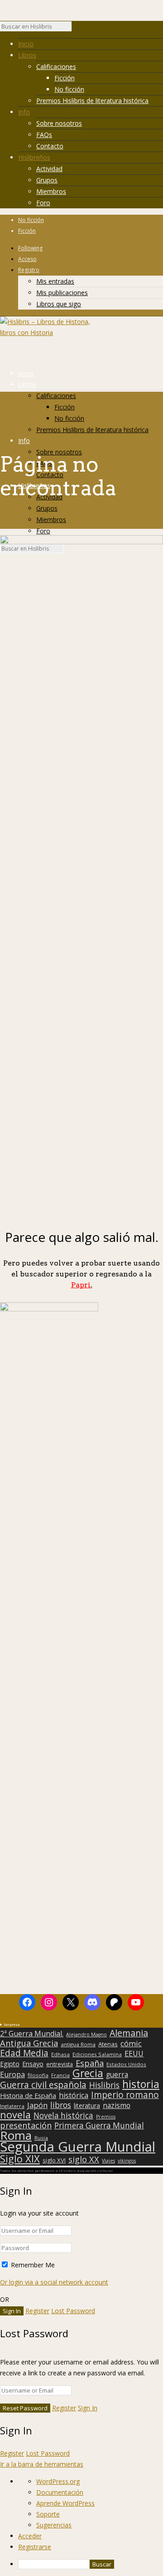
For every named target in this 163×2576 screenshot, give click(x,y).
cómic (131, 2044)
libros (61, 2105)
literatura (87, 2106)
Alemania (129, 2033)
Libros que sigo (59, 304)
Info (24, 112)
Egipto (10, 2064)
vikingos (127, 2161)
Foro (43, 203)
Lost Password (73, 2311)
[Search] (76, 29)
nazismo (117, 2106)
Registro (29, 270)
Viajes (108, 2161)
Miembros (51, 191)
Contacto (50, 146)
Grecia (88, 2073)
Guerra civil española (43, 2085)
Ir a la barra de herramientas (42, 2464)
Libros (27, 55)
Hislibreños (34, 157)
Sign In (88, 2408)
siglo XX (84, 2159)
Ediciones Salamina (97, 2054)
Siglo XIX (20, 2158)
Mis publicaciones (62, 293)
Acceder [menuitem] (30, 2536)
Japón (37, 2105)
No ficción (69, 89)
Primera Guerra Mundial (99, 2126)
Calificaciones (56, 66)
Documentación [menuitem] (60, 2492)
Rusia (41, 2138)
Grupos (47, 180)
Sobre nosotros (59, 123)
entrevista (60, 2064)
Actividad (49, 169)
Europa (12, 2074)
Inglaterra (12, 2106)
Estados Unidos (126, 2064)
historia (141, 2084)
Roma (16, 2135)
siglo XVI (54, 2160)
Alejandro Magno (86, 2034)
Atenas (108, 2044)
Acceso (27, 259)
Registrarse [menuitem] (35, 2547)
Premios (106, 2117)
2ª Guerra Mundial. (32, 2034)
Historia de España (28, 2096)
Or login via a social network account (54, 2282)
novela (15, 2115)
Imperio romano (125, 2095)
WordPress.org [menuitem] (58, 2481)
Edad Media (24, 2053)
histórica (74, 2095)
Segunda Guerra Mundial (78, 2147)
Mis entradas (55, 281)
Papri (82, 1285)
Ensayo (33, 2064)
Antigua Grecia (29, 2043)
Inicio (26, 44)
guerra (117, 2075)
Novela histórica (63, 2116)
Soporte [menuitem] (48, 2514)
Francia (60, 2075)
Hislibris (104, 2085)
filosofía (38, 2075)
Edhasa (60, 2054)
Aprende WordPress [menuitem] (65, 2503)
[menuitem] (91, 2564)
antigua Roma (78, 2044)
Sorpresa (12, 2024)
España (90, 2063)
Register (37, 2311)
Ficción (65, 78)
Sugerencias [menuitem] (54, 2525)
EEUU (134, 2054)
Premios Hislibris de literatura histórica (92, 101)
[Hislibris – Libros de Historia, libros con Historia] (45, 332)
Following (30, 248)
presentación (26, 2125)
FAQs (44, 135)
